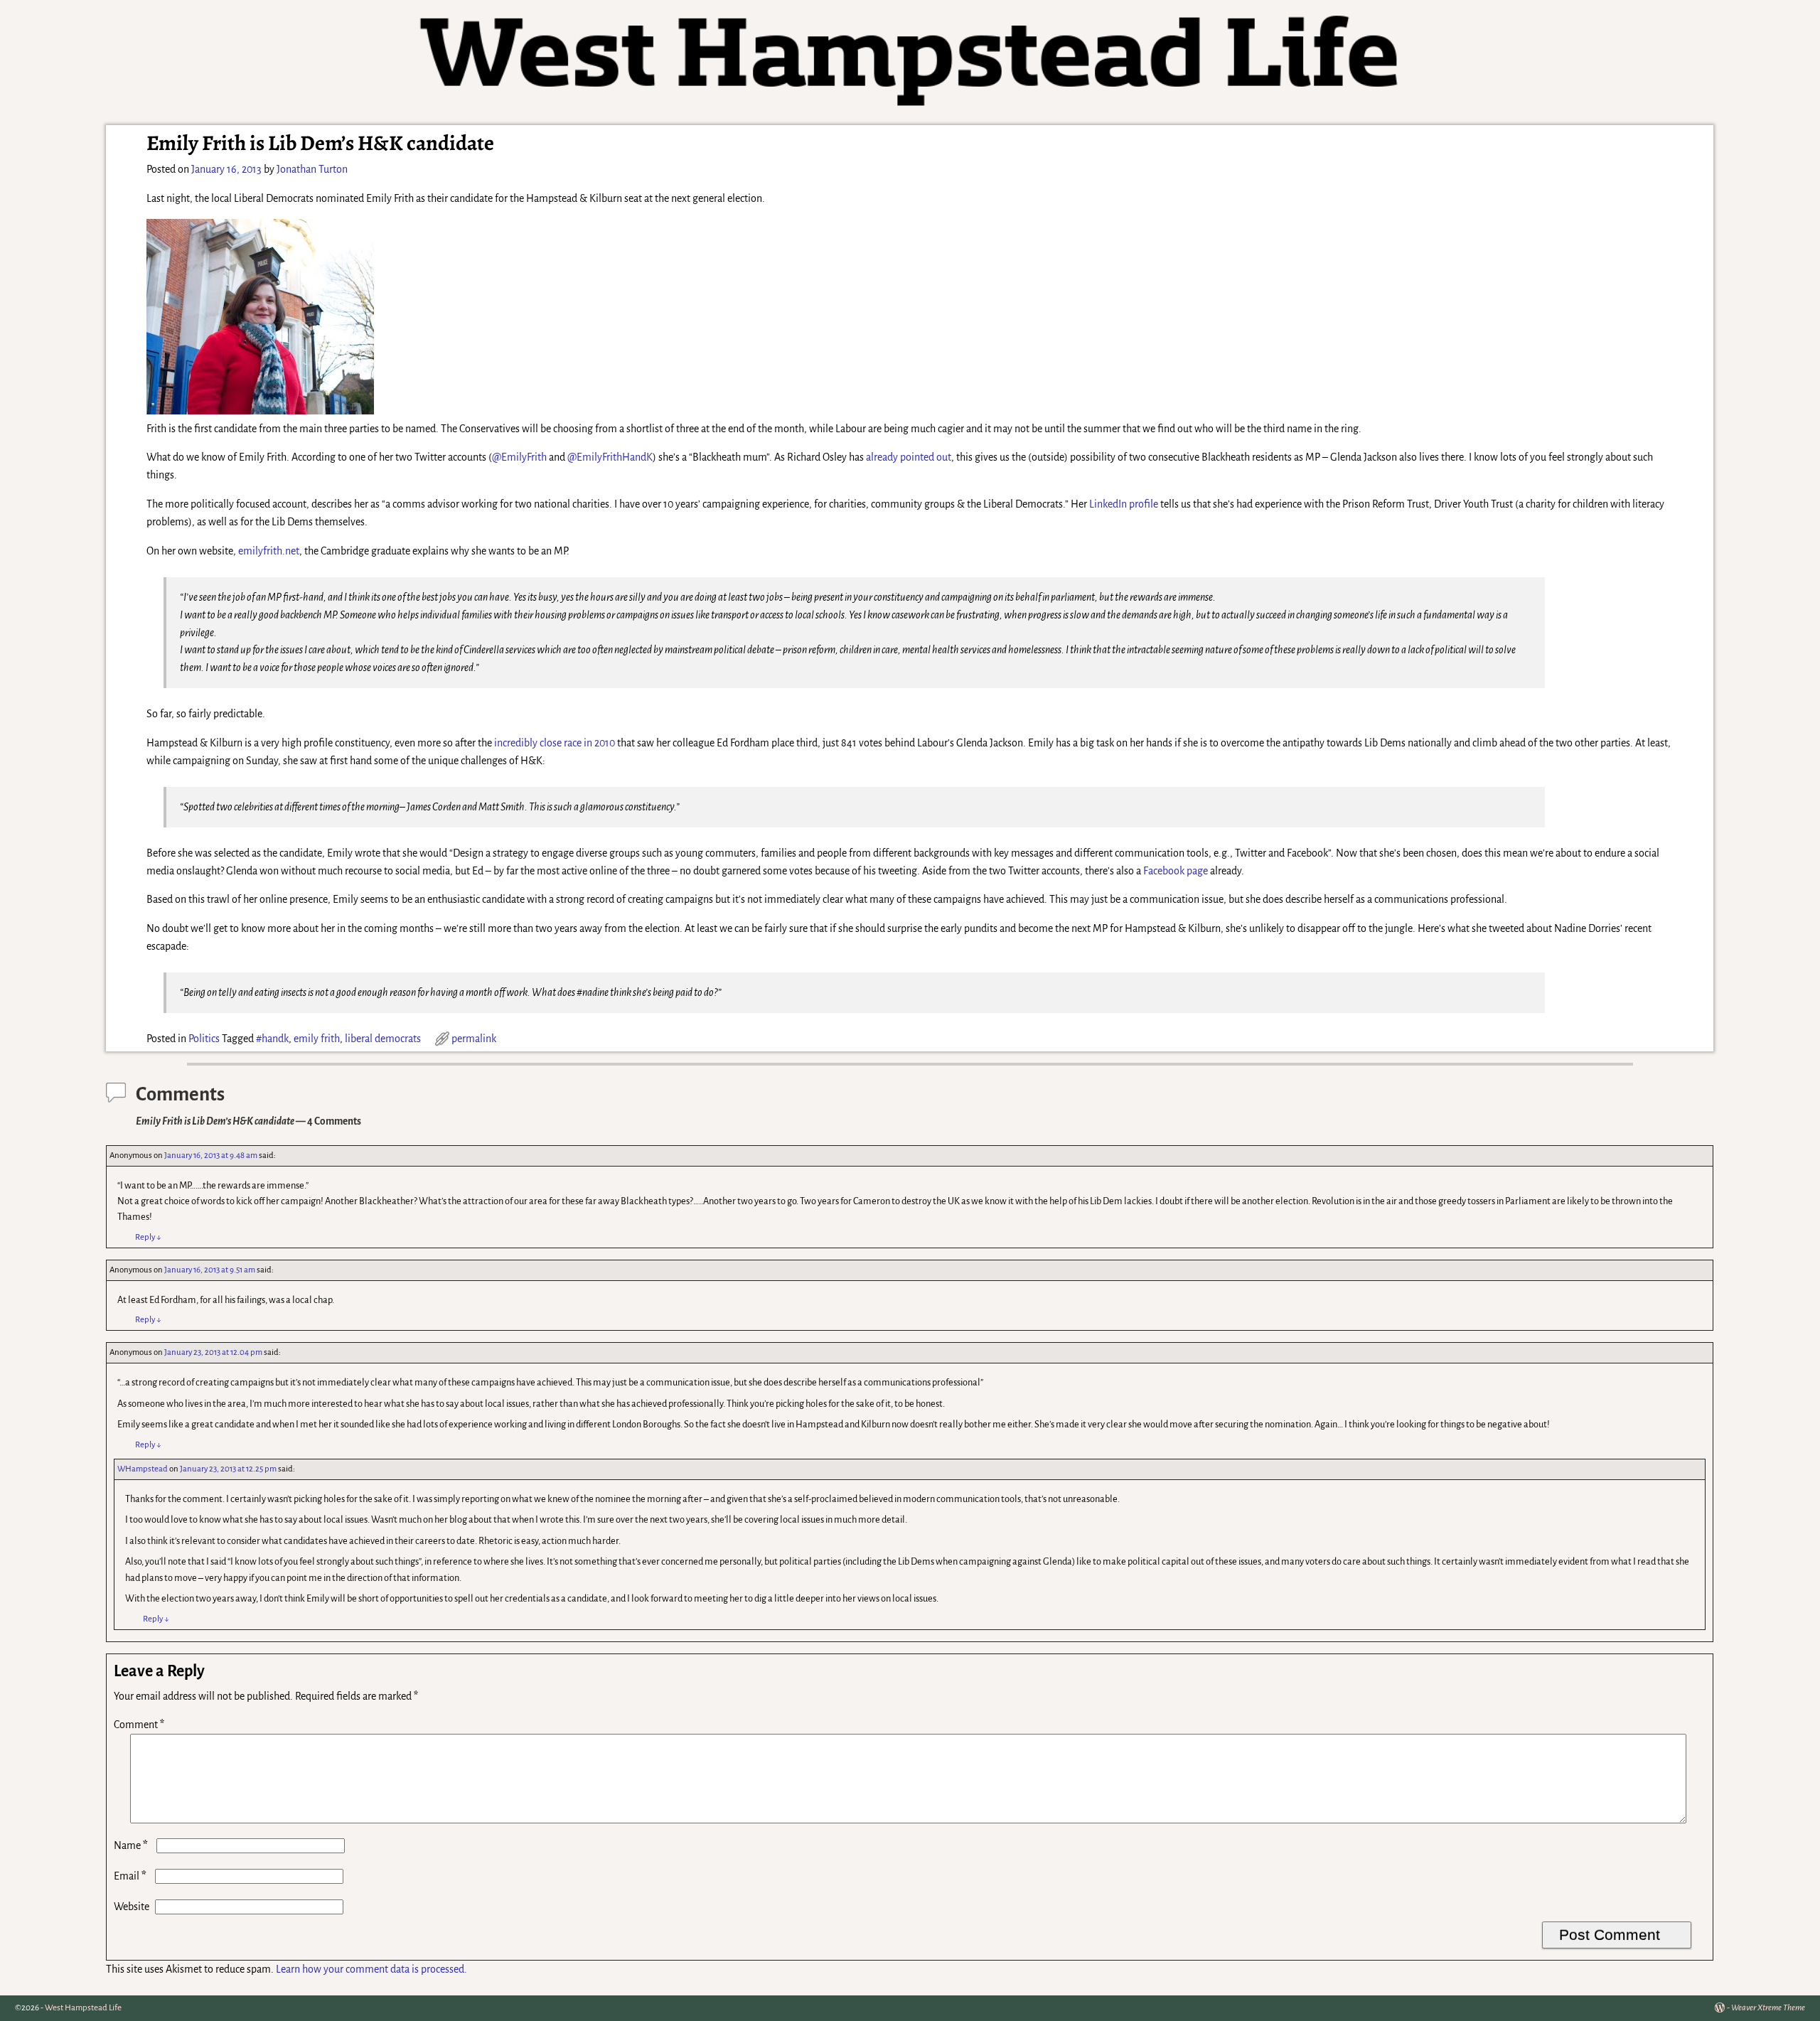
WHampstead (143, 1469)
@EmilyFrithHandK (610, 457)
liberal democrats (383, 1039)
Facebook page (1176, 871)
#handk (272, 1039)
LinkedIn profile (1124, 504)
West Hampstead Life (83, 2008)
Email (130, 1876)
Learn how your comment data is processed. (371, 1969)
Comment (139, 1725)
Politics (204, 1039)
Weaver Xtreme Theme (1768, 2008)
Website (132, 1907)
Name (131, 1845)
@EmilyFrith (519, 457)
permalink (474, 1039)
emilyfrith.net (269, 551)
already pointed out (909, 457)
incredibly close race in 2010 (555, 743)
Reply (148, 1237)
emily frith (317, 1039)
